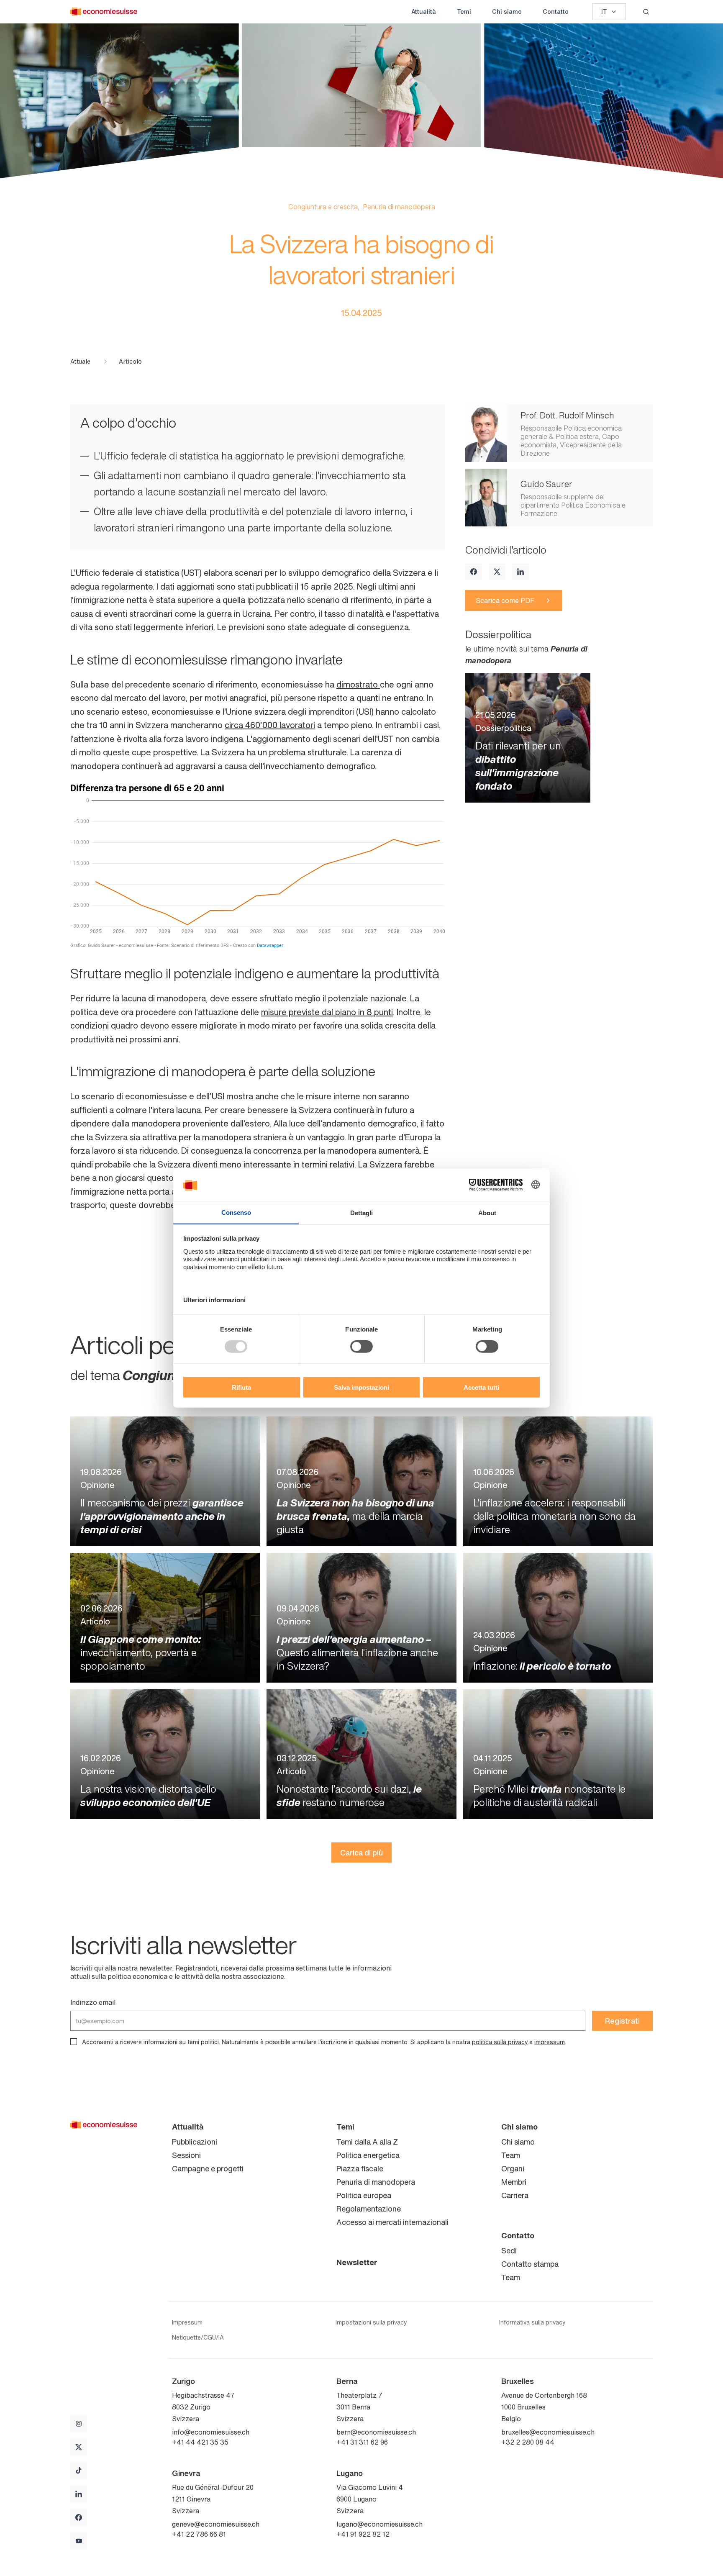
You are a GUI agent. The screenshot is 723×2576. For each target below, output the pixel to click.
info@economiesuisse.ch (211, 2432)
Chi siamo (507, 12)
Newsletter (357, 2262)
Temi (464, 12)
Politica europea (364, 2195)
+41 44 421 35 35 (200, 2442)
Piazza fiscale (360, 2168)
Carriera (515, 2195)
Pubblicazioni (195, 2142)
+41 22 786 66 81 (199, 2534)
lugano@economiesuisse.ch (379, 2524)
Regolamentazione (369, 2209)
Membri (514, 2182)
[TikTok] (79, 2471)
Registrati (622, 2021)
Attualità (424, 12)
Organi (513, 2168)
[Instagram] (79, 2424)
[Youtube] (79, 2541)
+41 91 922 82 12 (363, 2534)
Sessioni (186, 2155)
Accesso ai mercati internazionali (392, 2222)
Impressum (187, 2322)
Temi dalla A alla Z (367, 2142)
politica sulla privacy (500, 2042)
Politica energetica (368, 2155)
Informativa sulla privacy (532, 2322)
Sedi (509, 2250)
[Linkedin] (520, 572)
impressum (550, 2042)
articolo (130, 362)
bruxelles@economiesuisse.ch (548, 2432)
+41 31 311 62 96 (362, 2442)
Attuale (80, 362)
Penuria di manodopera (376, 2182)
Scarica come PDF (505, 600)
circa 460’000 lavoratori (270, 725)
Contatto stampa (530, 2264)
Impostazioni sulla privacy (371, 2322)
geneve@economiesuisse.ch (216, 2524)
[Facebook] (474, 572)
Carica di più (361, 1852)
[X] (497, 572)
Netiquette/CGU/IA (198, 2337)
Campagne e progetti (208, 2168)
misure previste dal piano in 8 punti (327, 1012)
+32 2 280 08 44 (528, 2442)
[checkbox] (74, 2042)
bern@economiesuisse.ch (376, 2432)
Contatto (556, 12)
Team (511, 2155)
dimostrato (358, 684)
